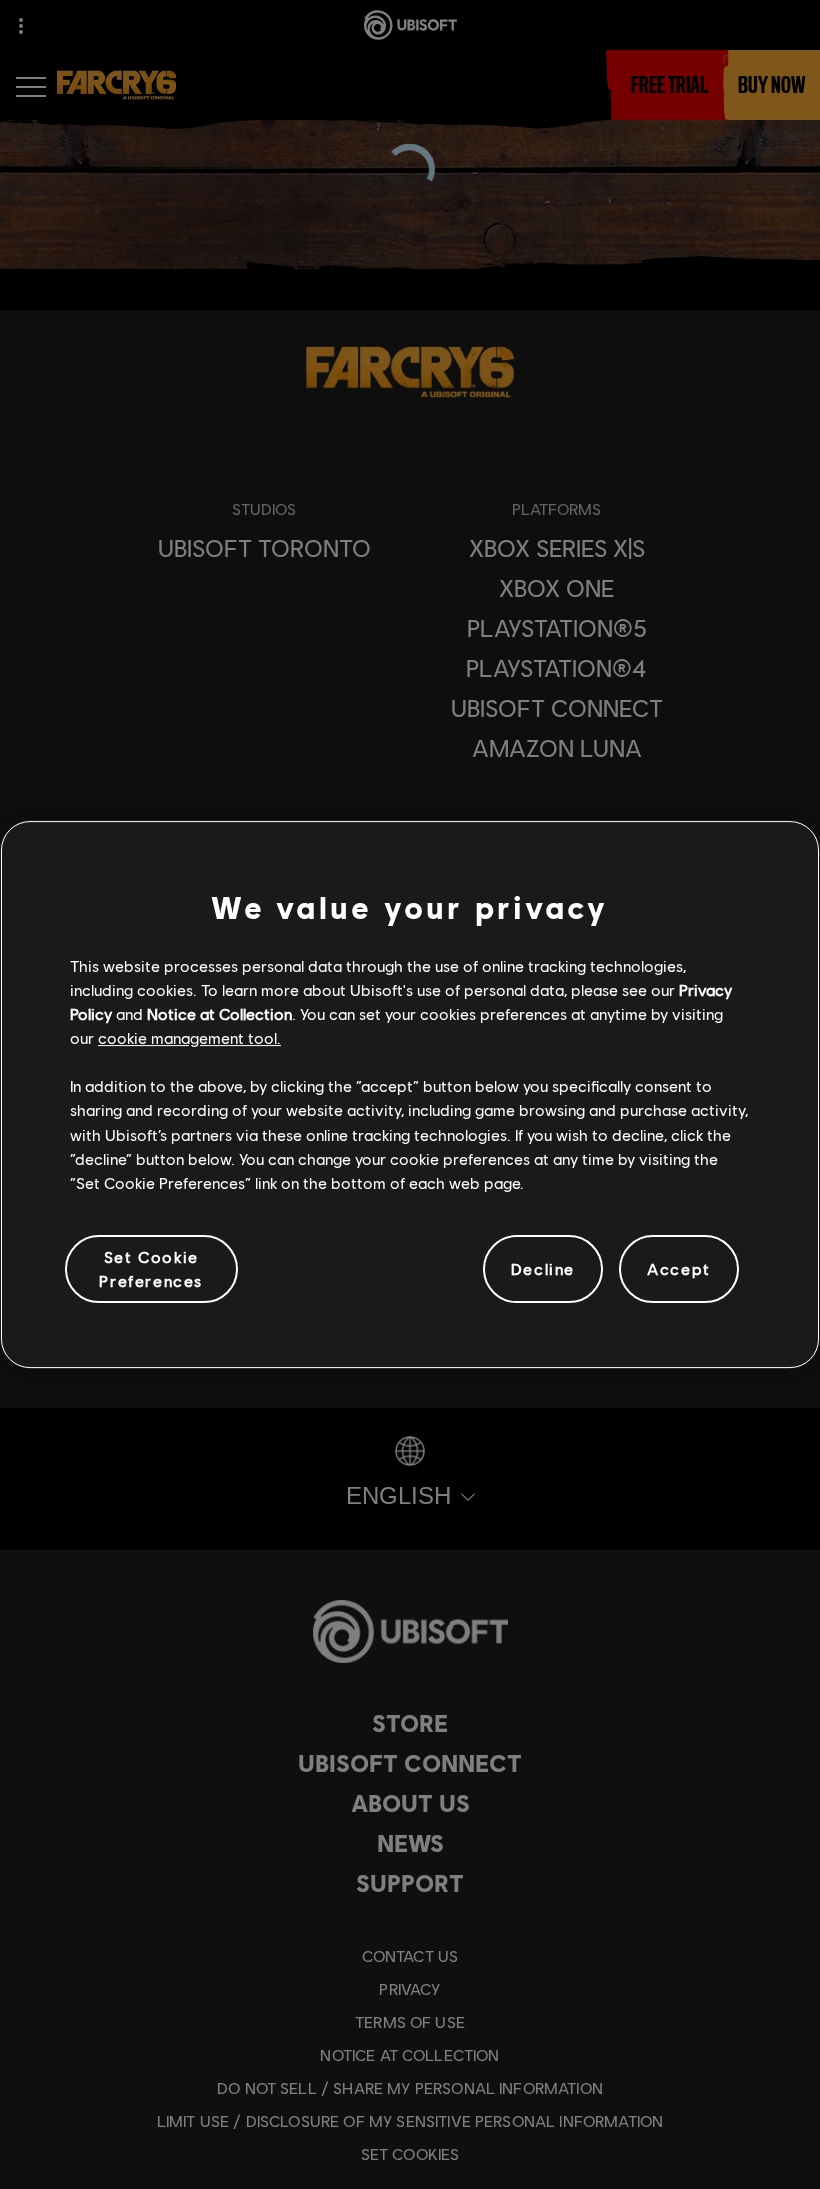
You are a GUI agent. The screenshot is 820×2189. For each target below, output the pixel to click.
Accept (679, 1268)
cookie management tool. (189, 1037)
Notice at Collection (219, 1013)
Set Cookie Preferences (151, 1268)
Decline (543, 1268)
